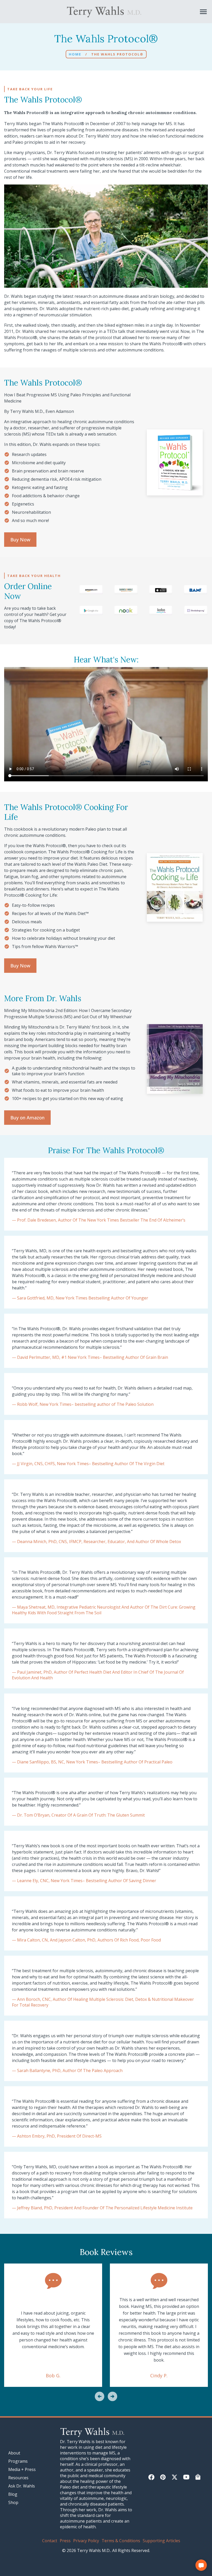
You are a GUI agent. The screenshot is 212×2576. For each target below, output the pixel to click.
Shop (13, 2502)
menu (203, 12)
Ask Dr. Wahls (22, 2486)
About (14, 2453)
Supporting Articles (161, 2541)
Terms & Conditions (121, 2541)
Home (75, 54)
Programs (18, 2461)
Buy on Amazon (27, 1118)
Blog (13, 2494)
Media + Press (22, 2469)
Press (65, 2541)
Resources (18, 2478)
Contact (50, 2541)
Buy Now (20, 540)
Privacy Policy (86, 2541)
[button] (100, 2397)
